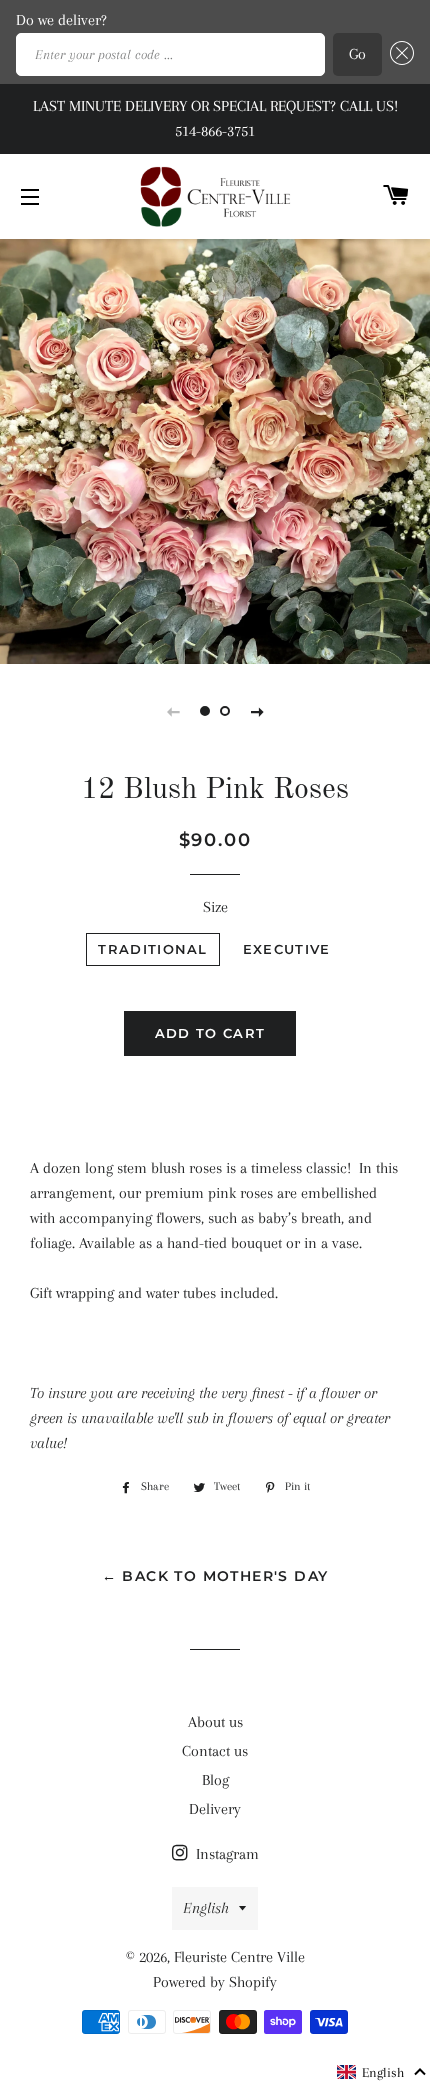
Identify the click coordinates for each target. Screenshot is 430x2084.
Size (215, 907)
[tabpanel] (215, 449)
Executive (287, 949)
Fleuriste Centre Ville (239, 1957)
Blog (215, 1780)
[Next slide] (257, 711)
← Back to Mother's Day (215, 1576)
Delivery (215, 1809)
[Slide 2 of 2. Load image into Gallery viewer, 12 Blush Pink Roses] (225, 711)
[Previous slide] (173, 711)
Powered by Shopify (215, 1982)
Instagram (225, 1854)
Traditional (152, 949)
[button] (382, 2072)
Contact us (215, 1751)
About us (215, 1722)
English (206, 1908)
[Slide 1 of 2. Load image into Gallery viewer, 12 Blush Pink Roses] (205, 711)
